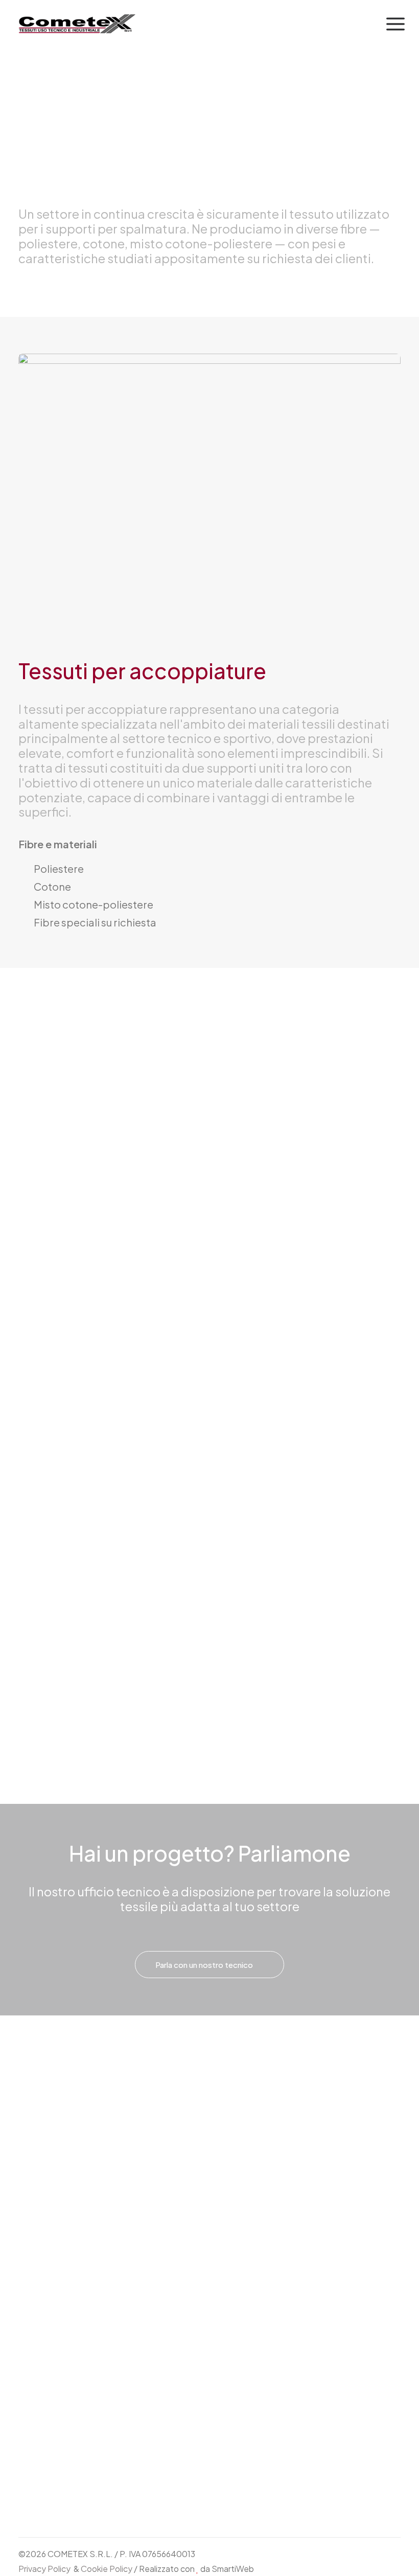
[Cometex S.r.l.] (78, 24)
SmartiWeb (233, 2569)
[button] (395, 24)
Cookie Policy (107, 2569)
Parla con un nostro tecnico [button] (204, 1965)
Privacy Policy (44, 2569)
